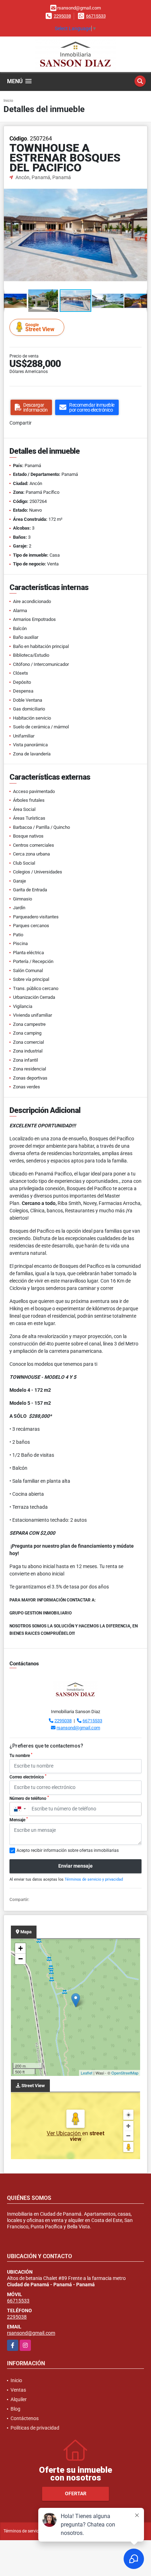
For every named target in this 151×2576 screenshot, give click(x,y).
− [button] (21, 1959)
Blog (15, 2409)
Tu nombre (21, 1755)
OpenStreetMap (125, 2073)
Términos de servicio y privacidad (94, 1879)
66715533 (96, 16)
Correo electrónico (28, 1777)
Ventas (18, 2390)
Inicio (8, 101)
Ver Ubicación (64, 2133)
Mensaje (19, 1820)
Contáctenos (25, 2418)
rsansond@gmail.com (78, 1728)
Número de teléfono (29, 1798)
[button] (141, 188)
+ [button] (21, 1948)
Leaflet (87, 2073)
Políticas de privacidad (35, 2428)
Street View (40, 327)
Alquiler (19, 2399)
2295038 (62, 16)
